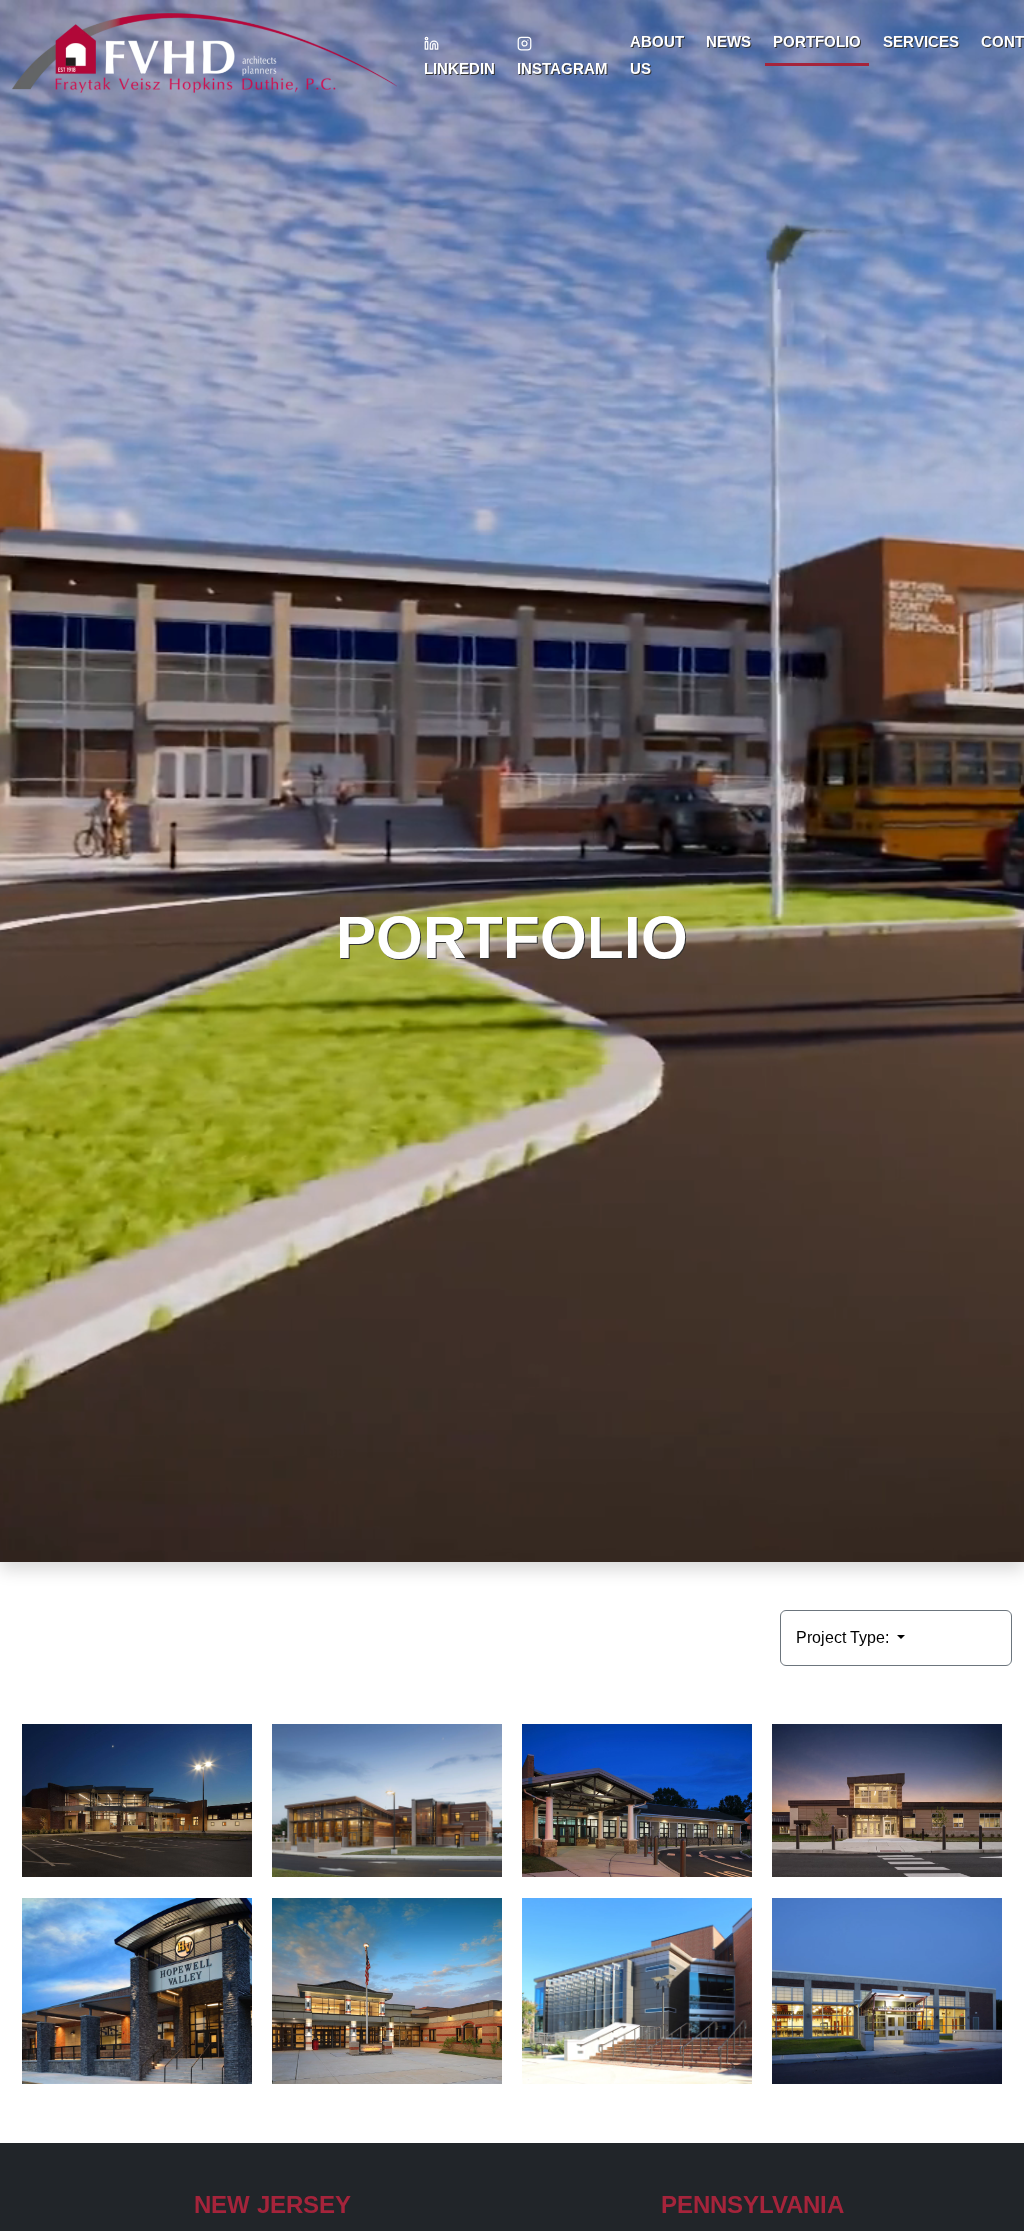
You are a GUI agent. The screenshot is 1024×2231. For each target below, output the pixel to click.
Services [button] (921, 41)
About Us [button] (657, 55)
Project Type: (844, 1637)
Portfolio (817, 41)
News (728, 41)
